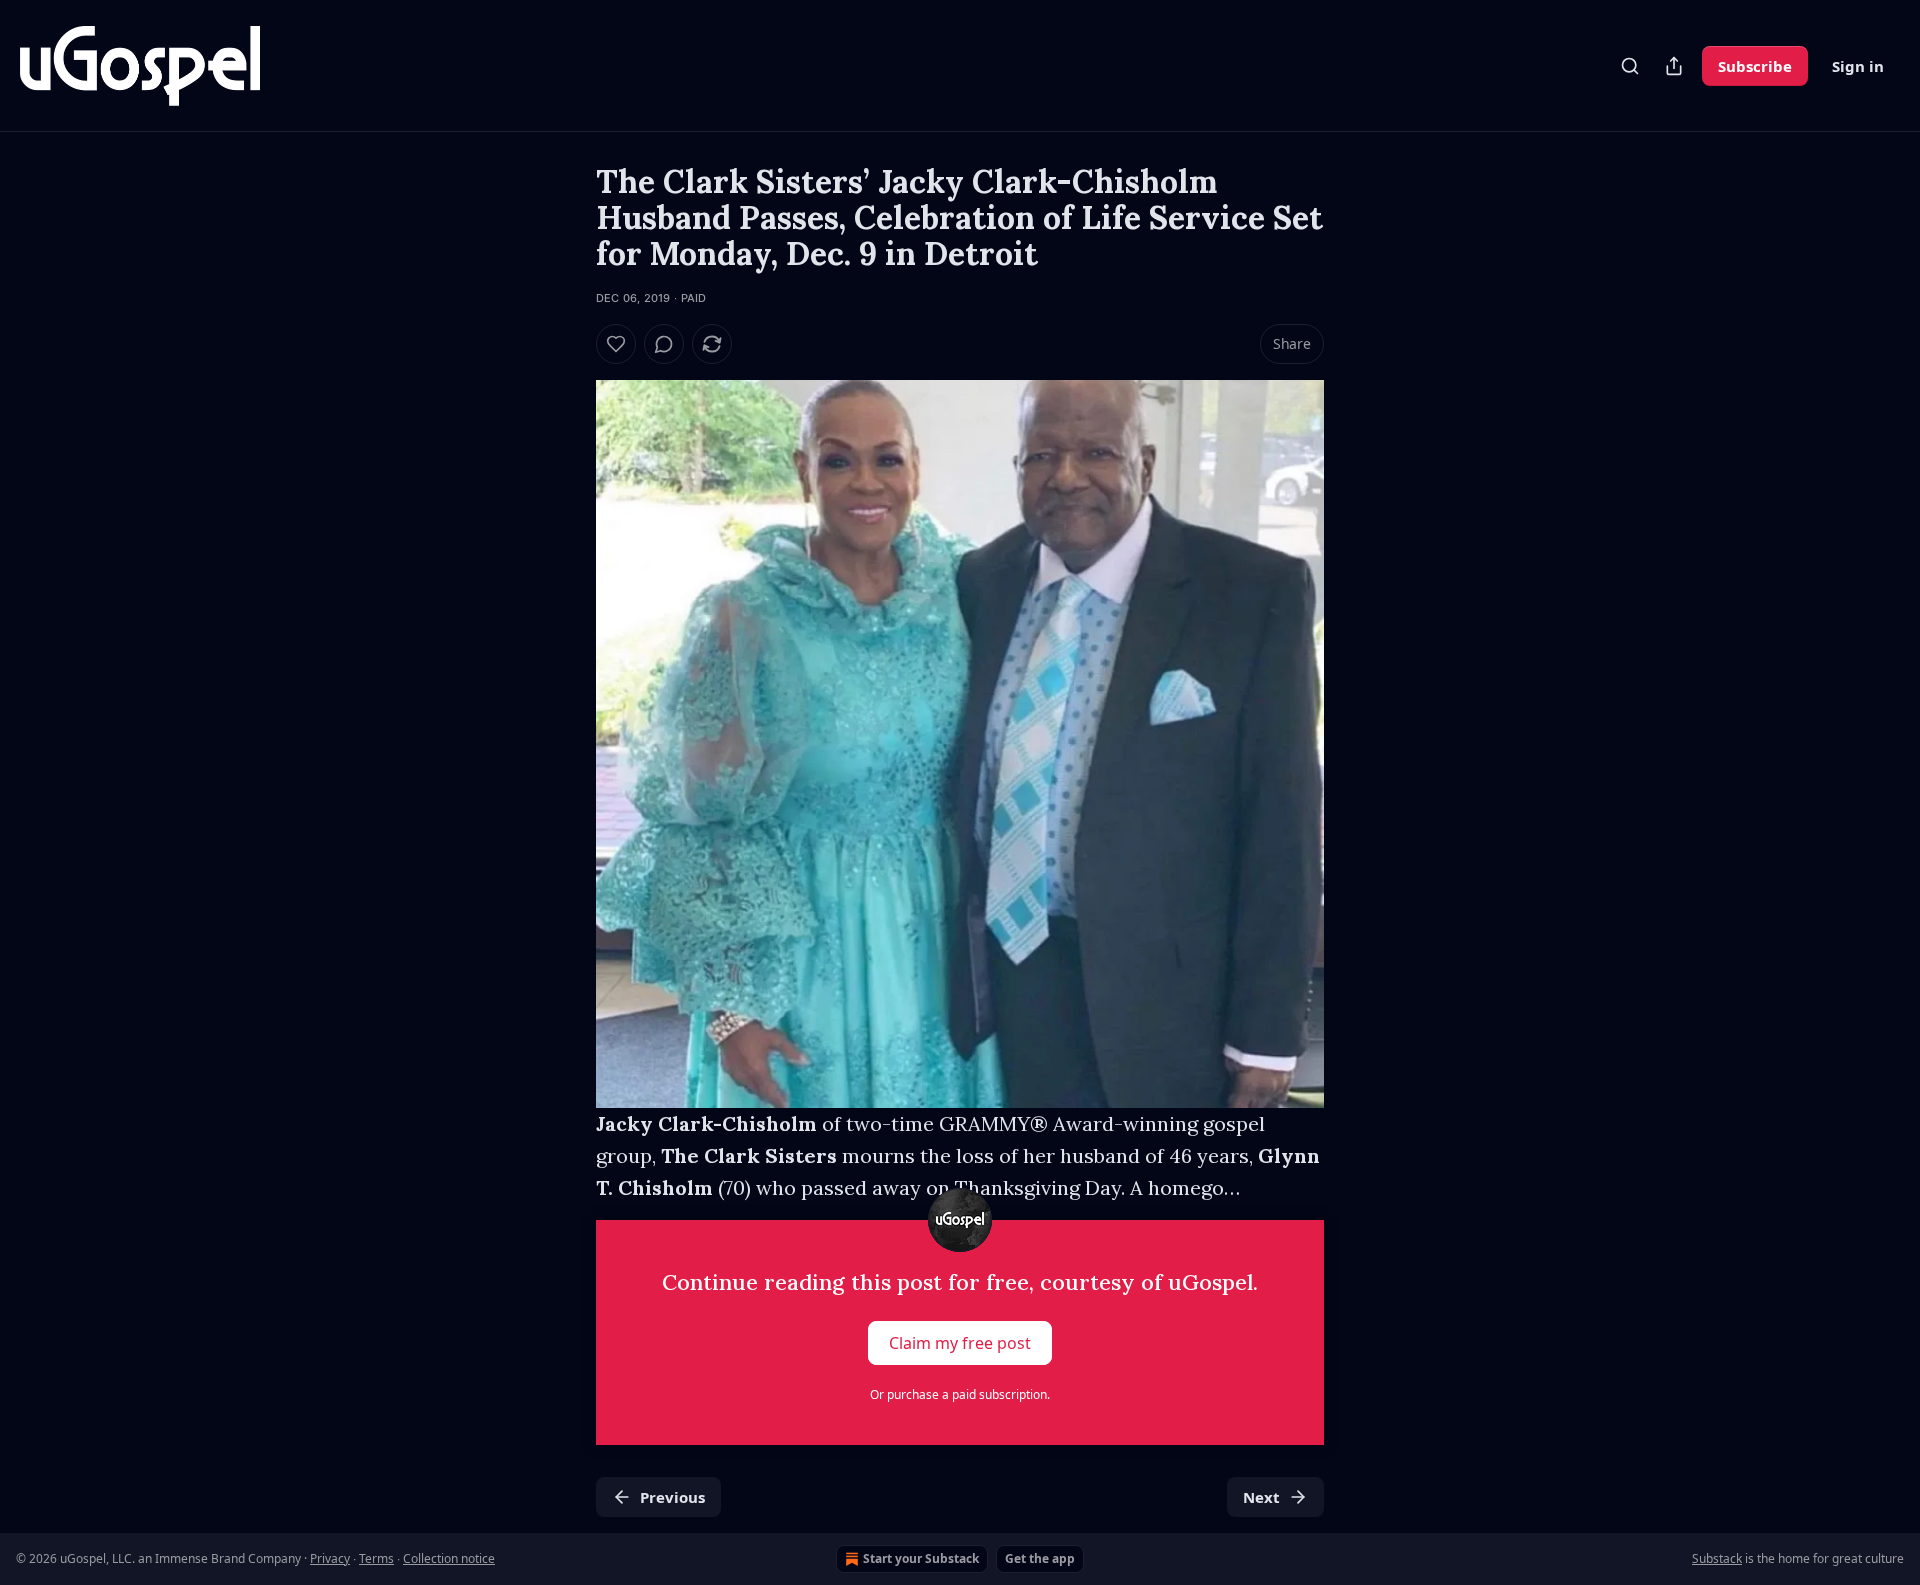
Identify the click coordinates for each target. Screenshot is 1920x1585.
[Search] (1630, 66)
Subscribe (1755, 66)
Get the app (1040, 1558)
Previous (672, 1497)
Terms (376, 1558)
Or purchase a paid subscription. (960, 1394)
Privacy (330, 1558)
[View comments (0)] (664, 344)
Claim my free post (960, 1343)
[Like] (616, 344)
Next (1261, 1497)
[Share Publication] (1674, 66)
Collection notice (449, 1558)
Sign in (1858, 66)
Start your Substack (921, 1558)
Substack (1717, 1558)
